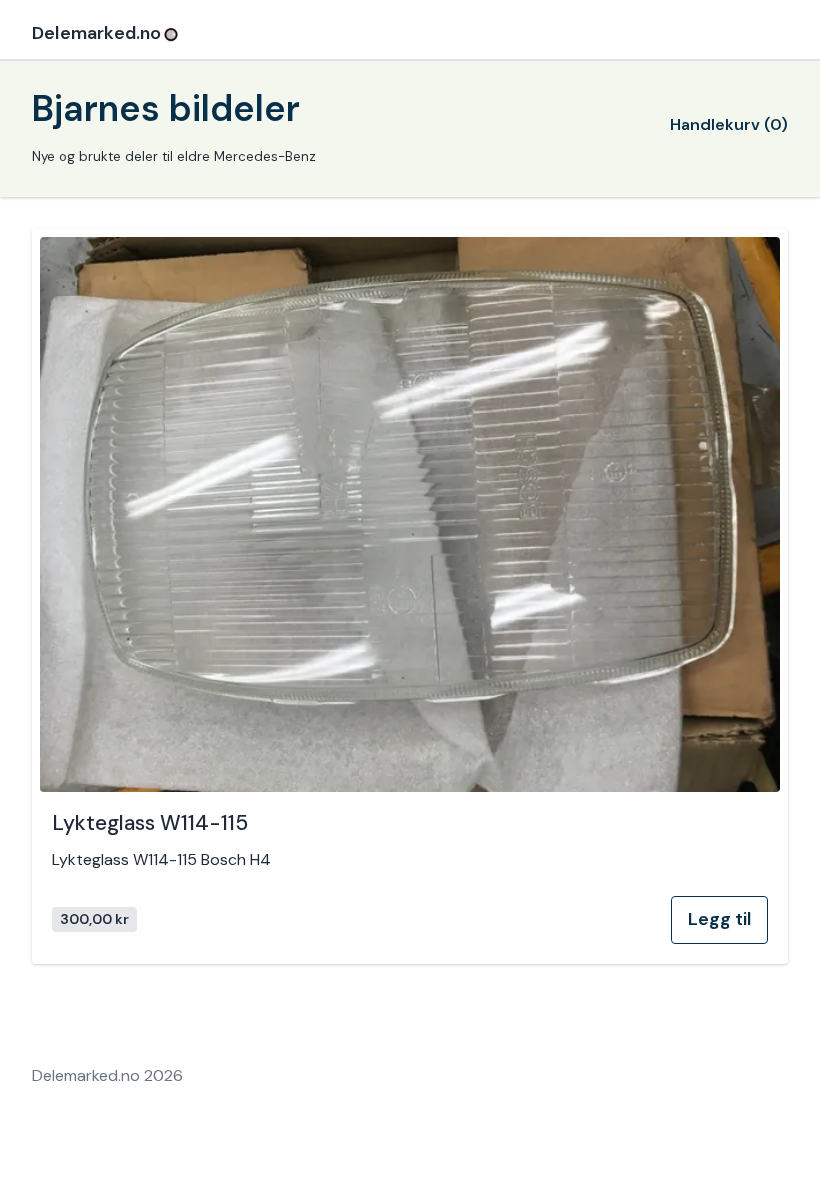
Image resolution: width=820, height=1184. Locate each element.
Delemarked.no (97, 33)
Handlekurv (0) (729, 124)
